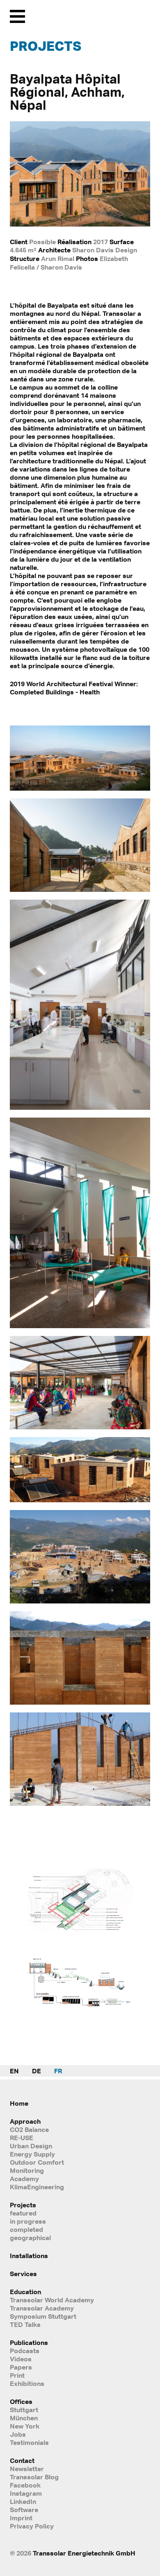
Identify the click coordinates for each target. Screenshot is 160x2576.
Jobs (18, 2434)
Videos (21, 2359)
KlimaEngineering (37, 2187)
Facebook (25, 2485)
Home (19, 2103)
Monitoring (27, 2170)
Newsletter (27, 2469)
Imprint (21, 2518)
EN (14, 2071)
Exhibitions (27, 2383)
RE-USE (22, 2138)
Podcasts (25, 2351)
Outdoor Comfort (37, 2162)
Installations (29, 2256)
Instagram (26, 2493)
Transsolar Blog (34, 2477)
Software (24, 2510)
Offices (21, 2401)
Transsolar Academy (42, 2308)
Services (23, 2274)
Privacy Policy (32, 2526)
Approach (25, 2121)
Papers (21, 2367)
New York (25, 2426)
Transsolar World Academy (52, 2300)
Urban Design (31, 2146)
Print (17, 2375)
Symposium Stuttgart (43, 2316)
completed (26, 2229)
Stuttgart (24, 2410)
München (24, 2418)
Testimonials (29, 2442)
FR (58, 2071)
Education (25, 2292)
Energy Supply (32, 2154)
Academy (24, 2179)
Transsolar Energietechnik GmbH (84, 2553)
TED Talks (25, 2324)
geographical (30, 2238)
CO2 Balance (29, 2129)
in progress (28, 2221)
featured (23, 2213)
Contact (22, 2460)
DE (37, 2071)
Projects (46, 46)
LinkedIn (23, 2501)
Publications (29, 2342)
